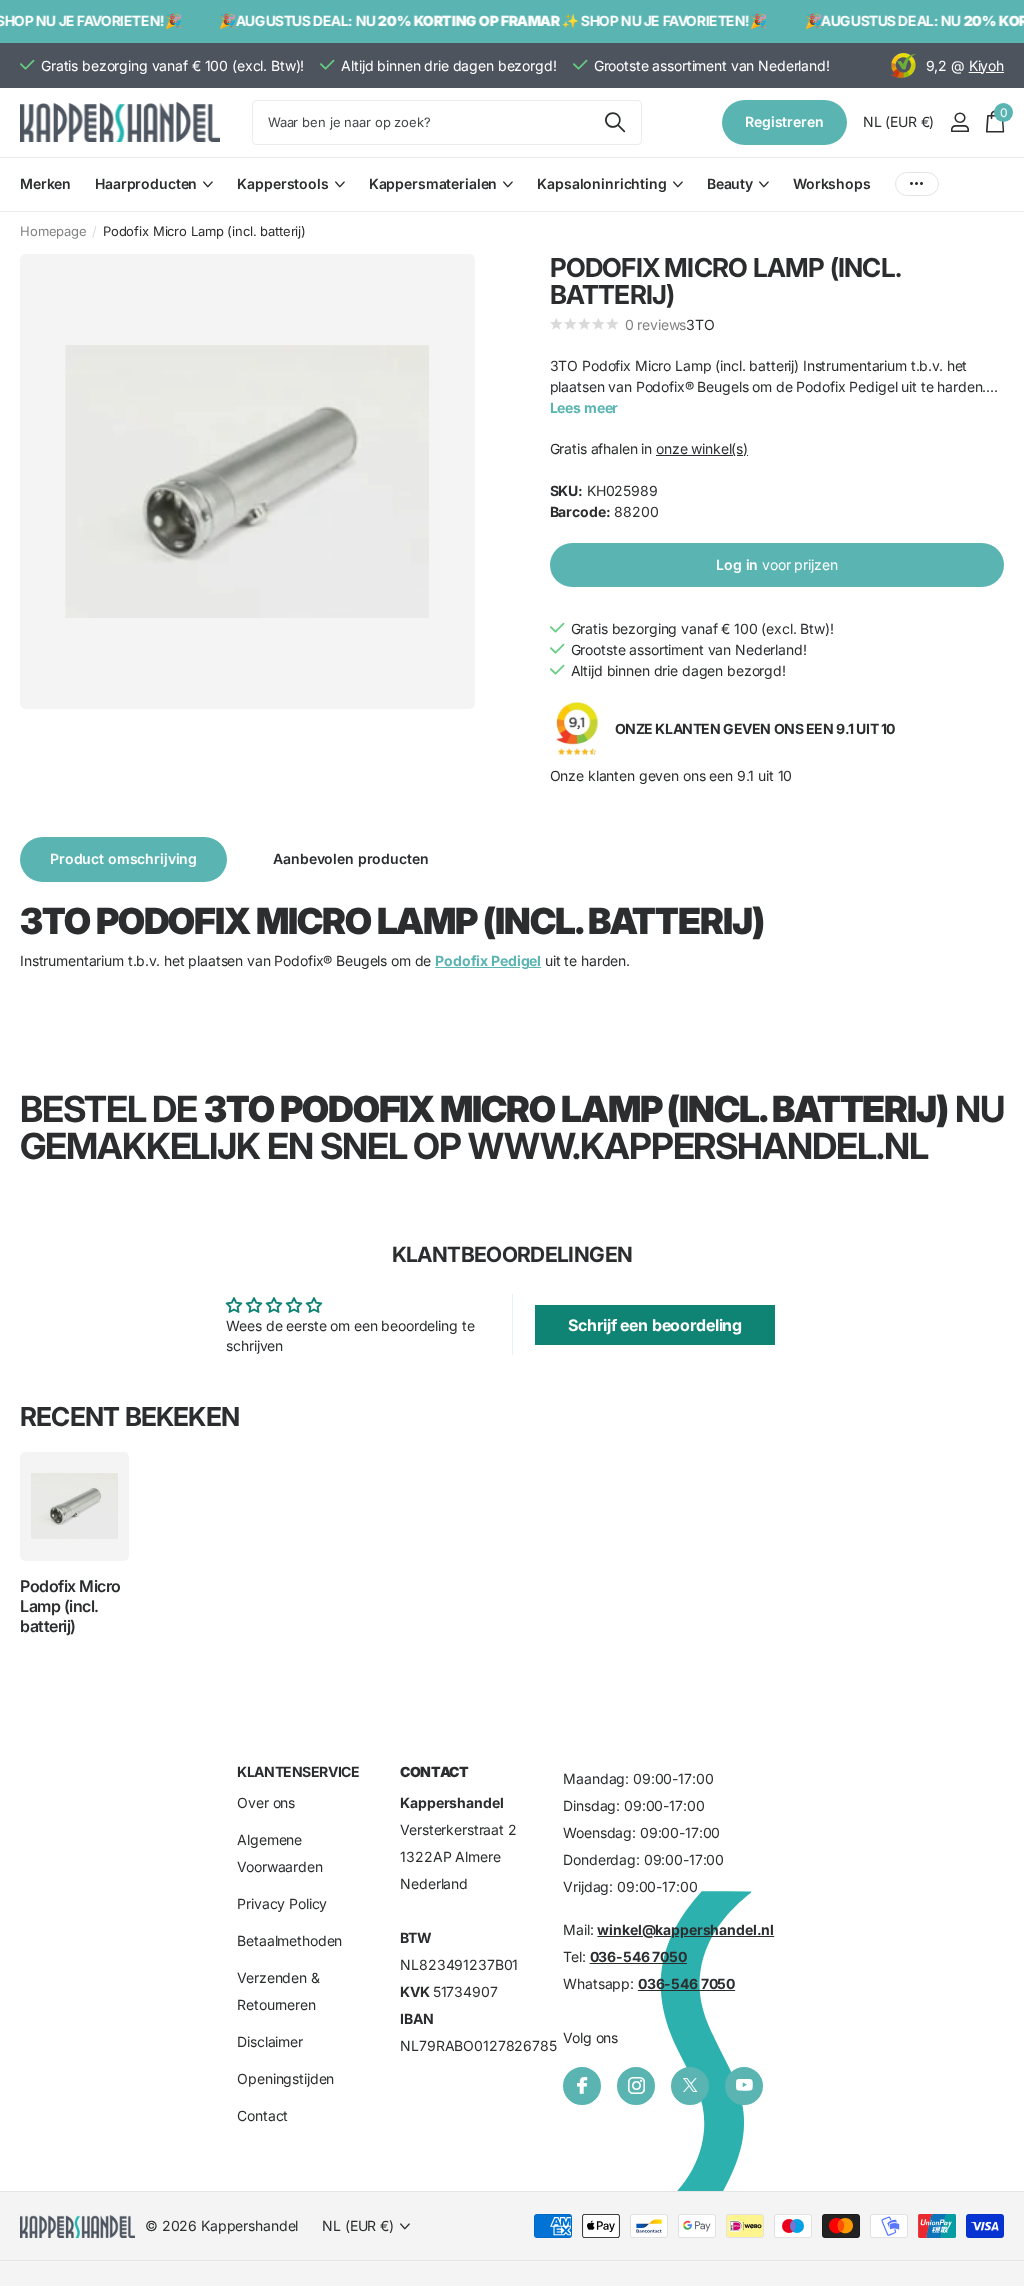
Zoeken (614, 122)
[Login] (959, 122)
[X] (690, 2086)
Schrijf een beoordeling (655, 1325)
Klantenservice (298, 1771)
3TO (700, 324)
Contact (262, 2115)
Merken (45, 183)
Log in (776, 564)
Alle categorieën (154, 195)
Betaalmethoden (289, 1940)
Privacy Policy (282, 1903)
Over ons (266, 1802)
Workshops (832, 183)
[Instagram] (636, 2086)
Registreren (784, 121)
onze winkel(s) (702, 448)
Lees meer (584, 407)
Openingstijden (285, 2078)
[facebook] (582, 2086)
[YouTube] (744, 2086)
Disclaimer (270, 2041)
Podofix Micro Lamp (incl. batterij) (70, 1606)
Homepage (53, 231)
